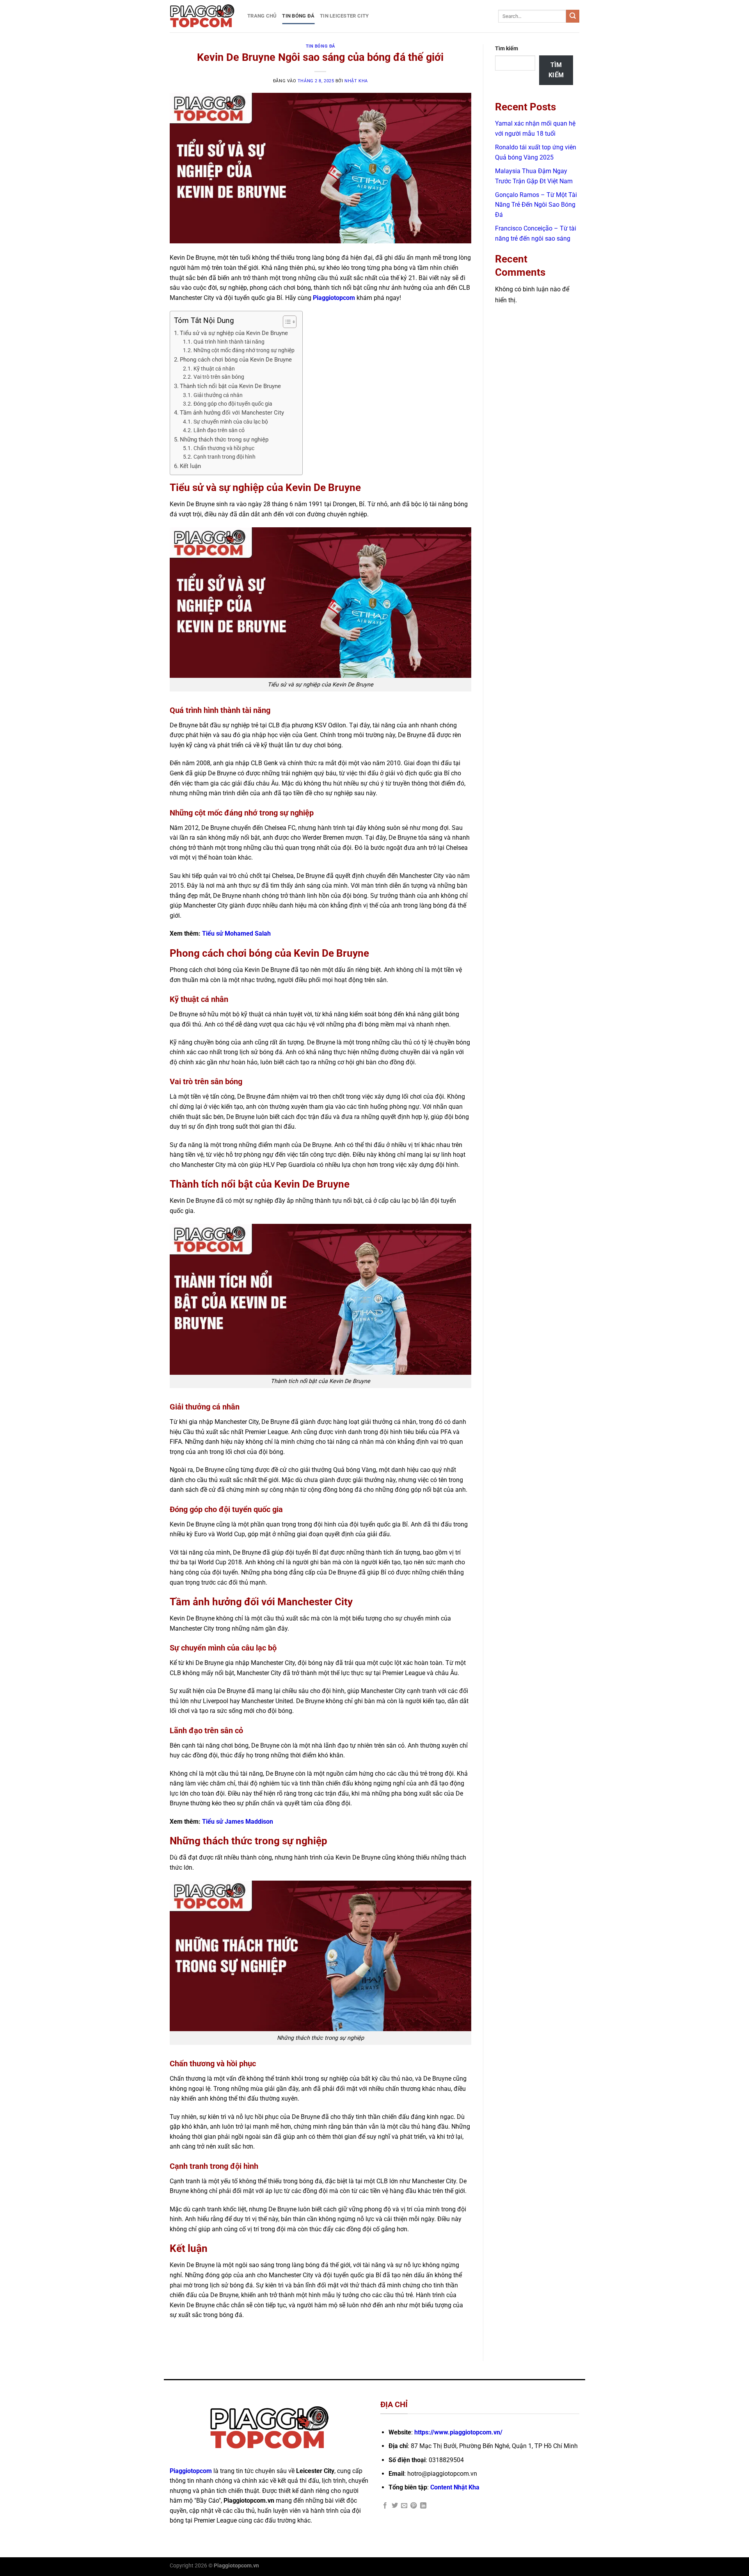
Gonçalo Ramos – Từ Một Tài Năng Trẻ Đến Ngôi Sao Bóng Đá (536, 205)
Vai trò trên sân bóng (219, 377)
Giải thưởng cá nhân (218, 395)
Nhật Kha (356, 81)
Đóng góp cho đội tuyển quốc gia (233, 404)
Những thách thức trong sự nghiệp (224, 440)
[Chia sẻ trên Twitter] (395, 2506)
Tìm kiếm (507, 49)
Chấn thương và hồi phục (224, 448)
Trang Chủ (262, 16)
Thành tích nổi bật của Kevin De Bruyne (230, 386)
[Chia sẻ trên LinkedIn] (423, 2506)
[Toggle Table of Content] (286, 322)
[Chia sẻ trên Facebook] (385, 2506)
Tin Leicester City (344, 16)
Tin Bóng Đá (298, 16)
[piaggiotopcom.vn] (203, 16)
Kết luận (190, 466)
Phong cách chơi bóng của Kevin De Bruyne (236, 360)
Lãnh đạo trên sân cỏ (219, 430)
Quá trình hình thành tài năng (229, 342)
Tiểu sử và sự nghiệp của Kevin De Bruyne (234, 333)
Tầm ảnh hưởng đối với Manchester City (232, 413)
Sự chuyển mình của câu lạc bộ (231, 422)
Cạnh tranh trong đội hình (225, 457)
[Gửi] (573, 16)
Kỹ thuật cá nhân (214, 369)
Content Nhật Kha (455, 2487)
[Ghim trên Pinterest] (414, 2506)
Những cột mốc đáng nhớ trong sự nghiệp (244, 350)
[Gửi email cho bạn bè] (404, 2506)
